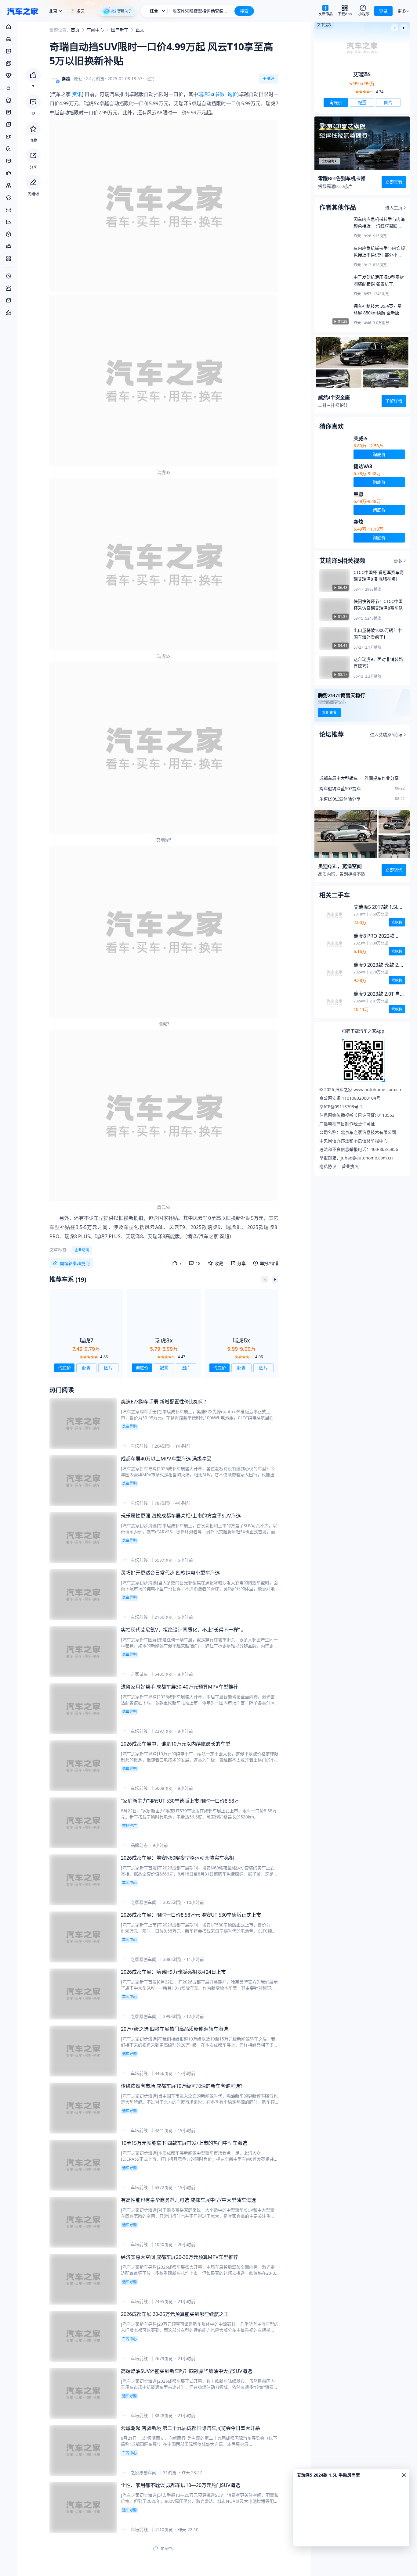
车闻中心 (95, 29)
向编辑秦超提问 (75, 1263)
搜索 (244, 11)
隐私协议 (328, 1166)
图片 (108, 1368)
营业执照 (350, 1166)
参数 (220, 94)
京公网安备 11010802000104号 (350, 1098)
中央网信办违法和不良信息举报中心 (354, 1141)
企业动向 (82, 1250)
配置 (86, 1368)
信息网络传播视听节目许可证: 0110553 (357, 1115)
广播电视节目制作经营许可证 (347, 1124)
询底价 (64, 1368)
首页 (75, 29)
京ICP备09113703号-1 (341, 1107)
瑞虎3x (206, 94)
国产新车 (120, 29)
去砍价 (397, 922)
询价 (232, 94)
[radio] (82, 1357)
